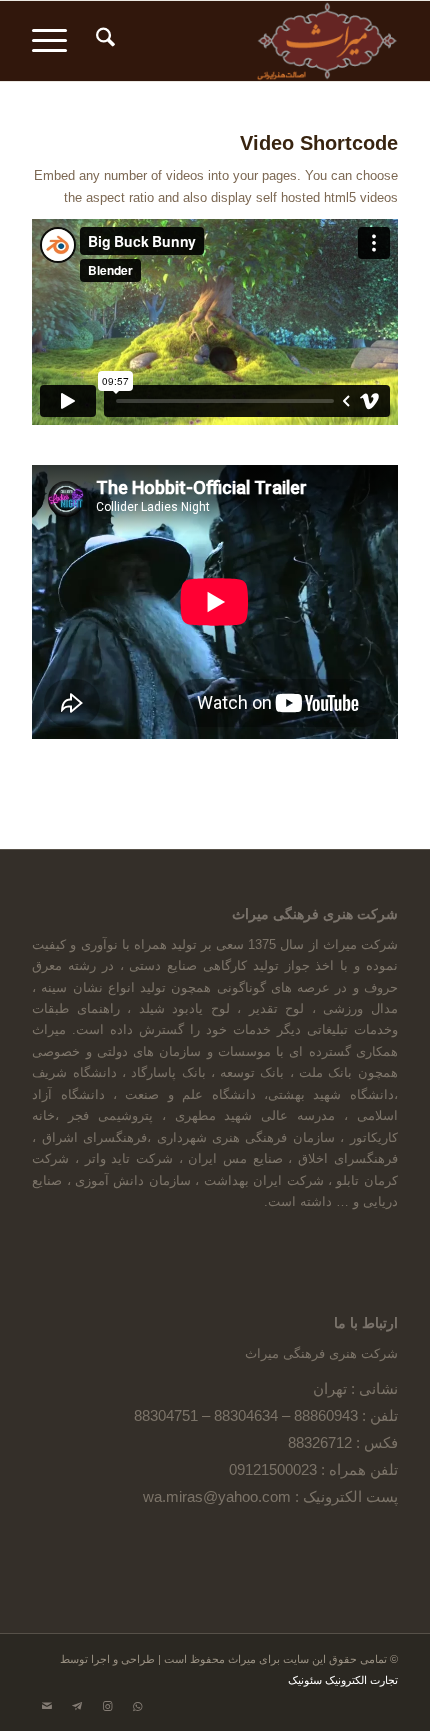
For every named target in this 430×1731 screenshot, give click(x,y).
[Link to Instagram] (107, 1706)
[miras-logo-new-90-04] (251, 41)
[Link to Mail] (47, 1706)
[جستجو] (102, 41)
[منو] (56, 41)
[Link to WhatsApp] (137, 1706)
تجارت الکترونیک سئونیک (343, 1680)
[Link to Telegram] (77, 1706)
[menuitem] (102, 41)
